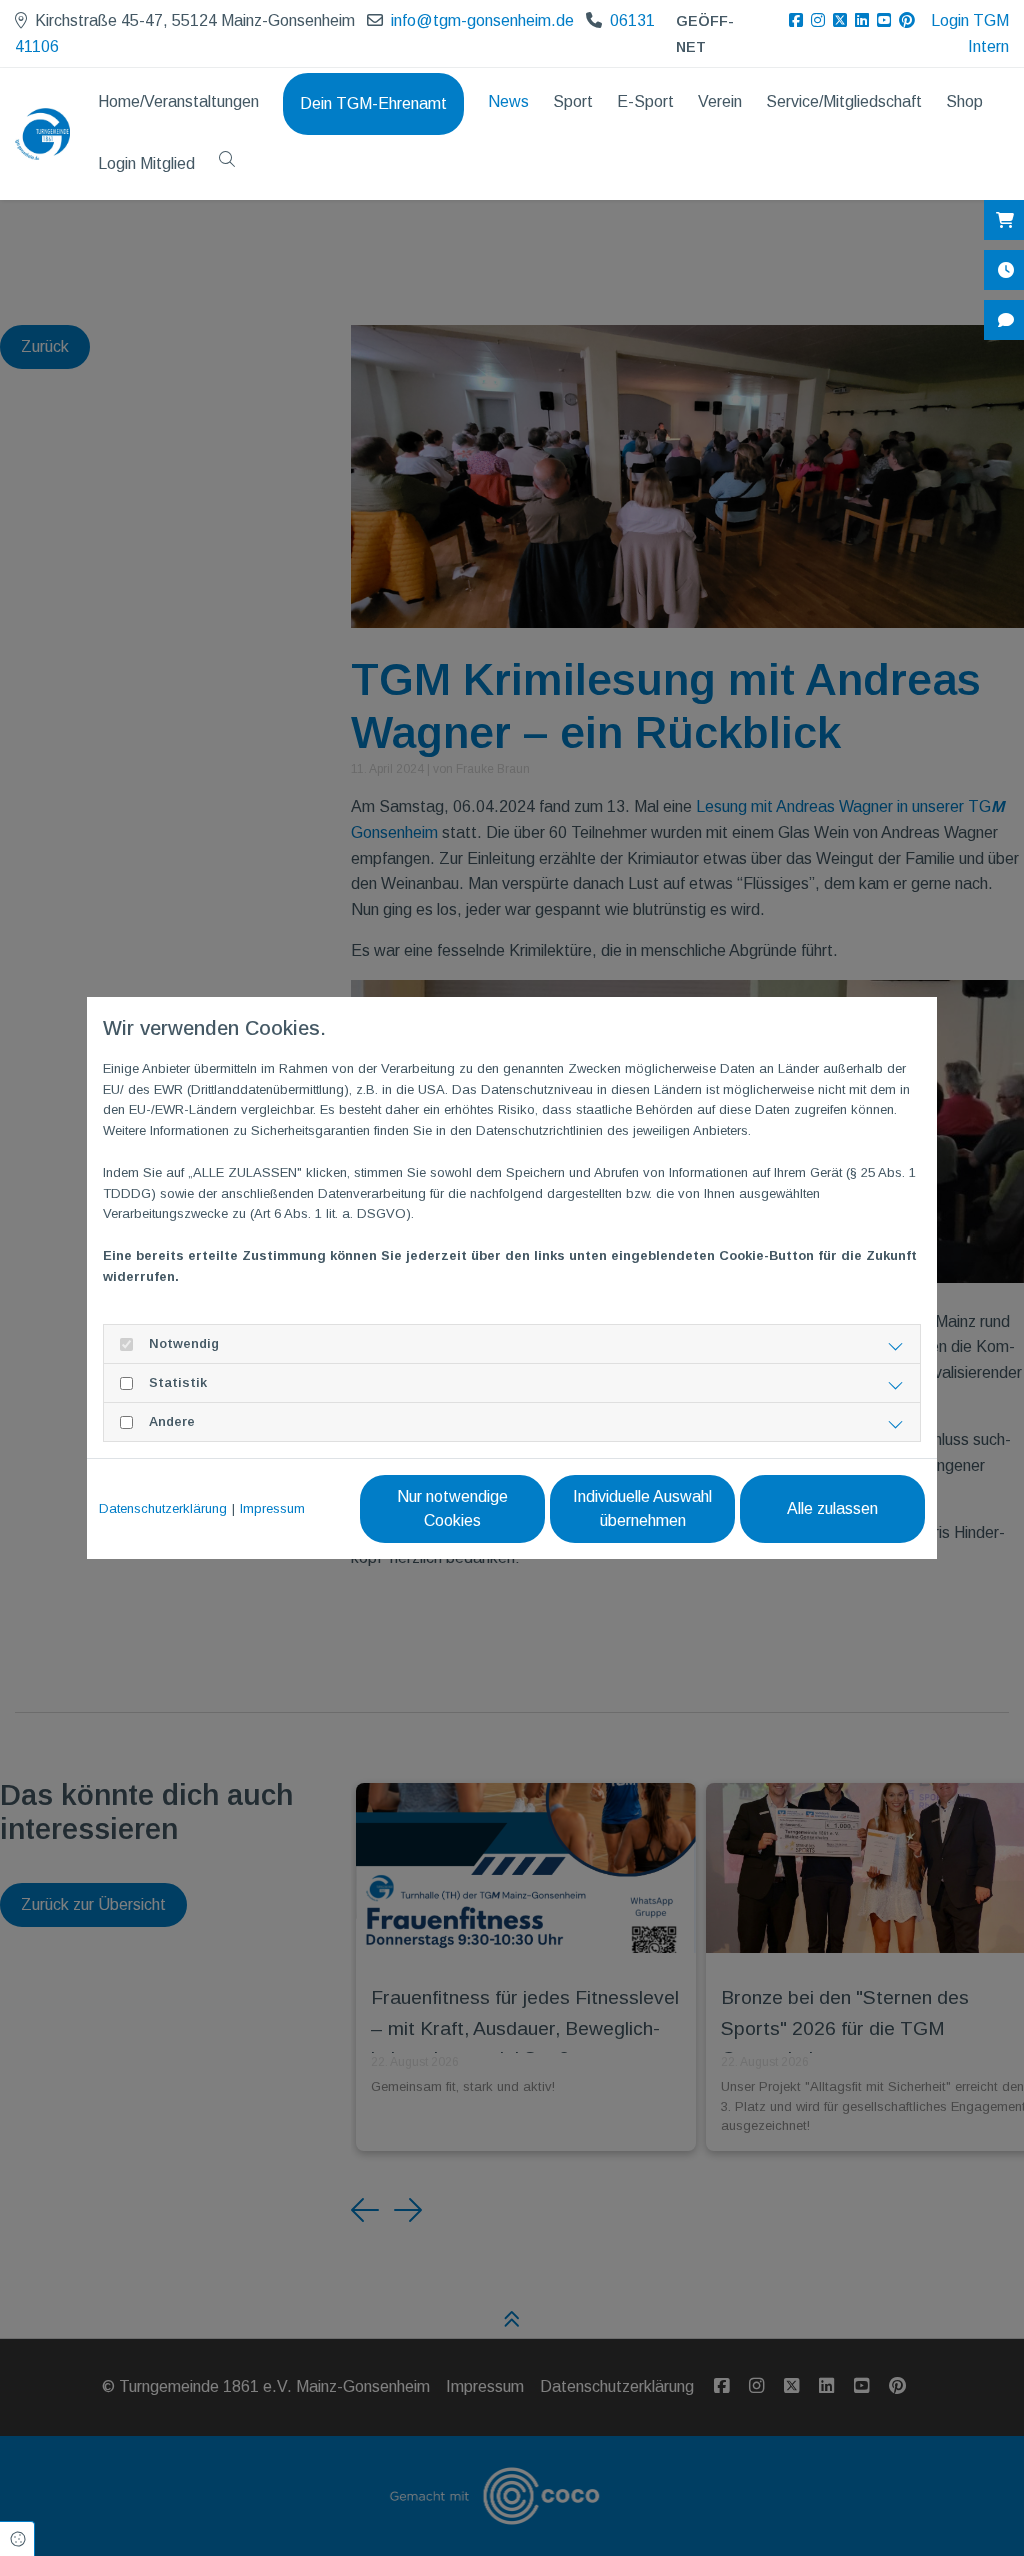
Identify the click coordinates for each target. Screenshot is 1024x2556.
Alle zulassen (832, 1508)
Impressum (272, 1508)
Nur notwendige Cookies (452, 1508)
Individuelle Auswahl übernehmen (642, 1508)
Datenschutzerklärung (163, 1508)
